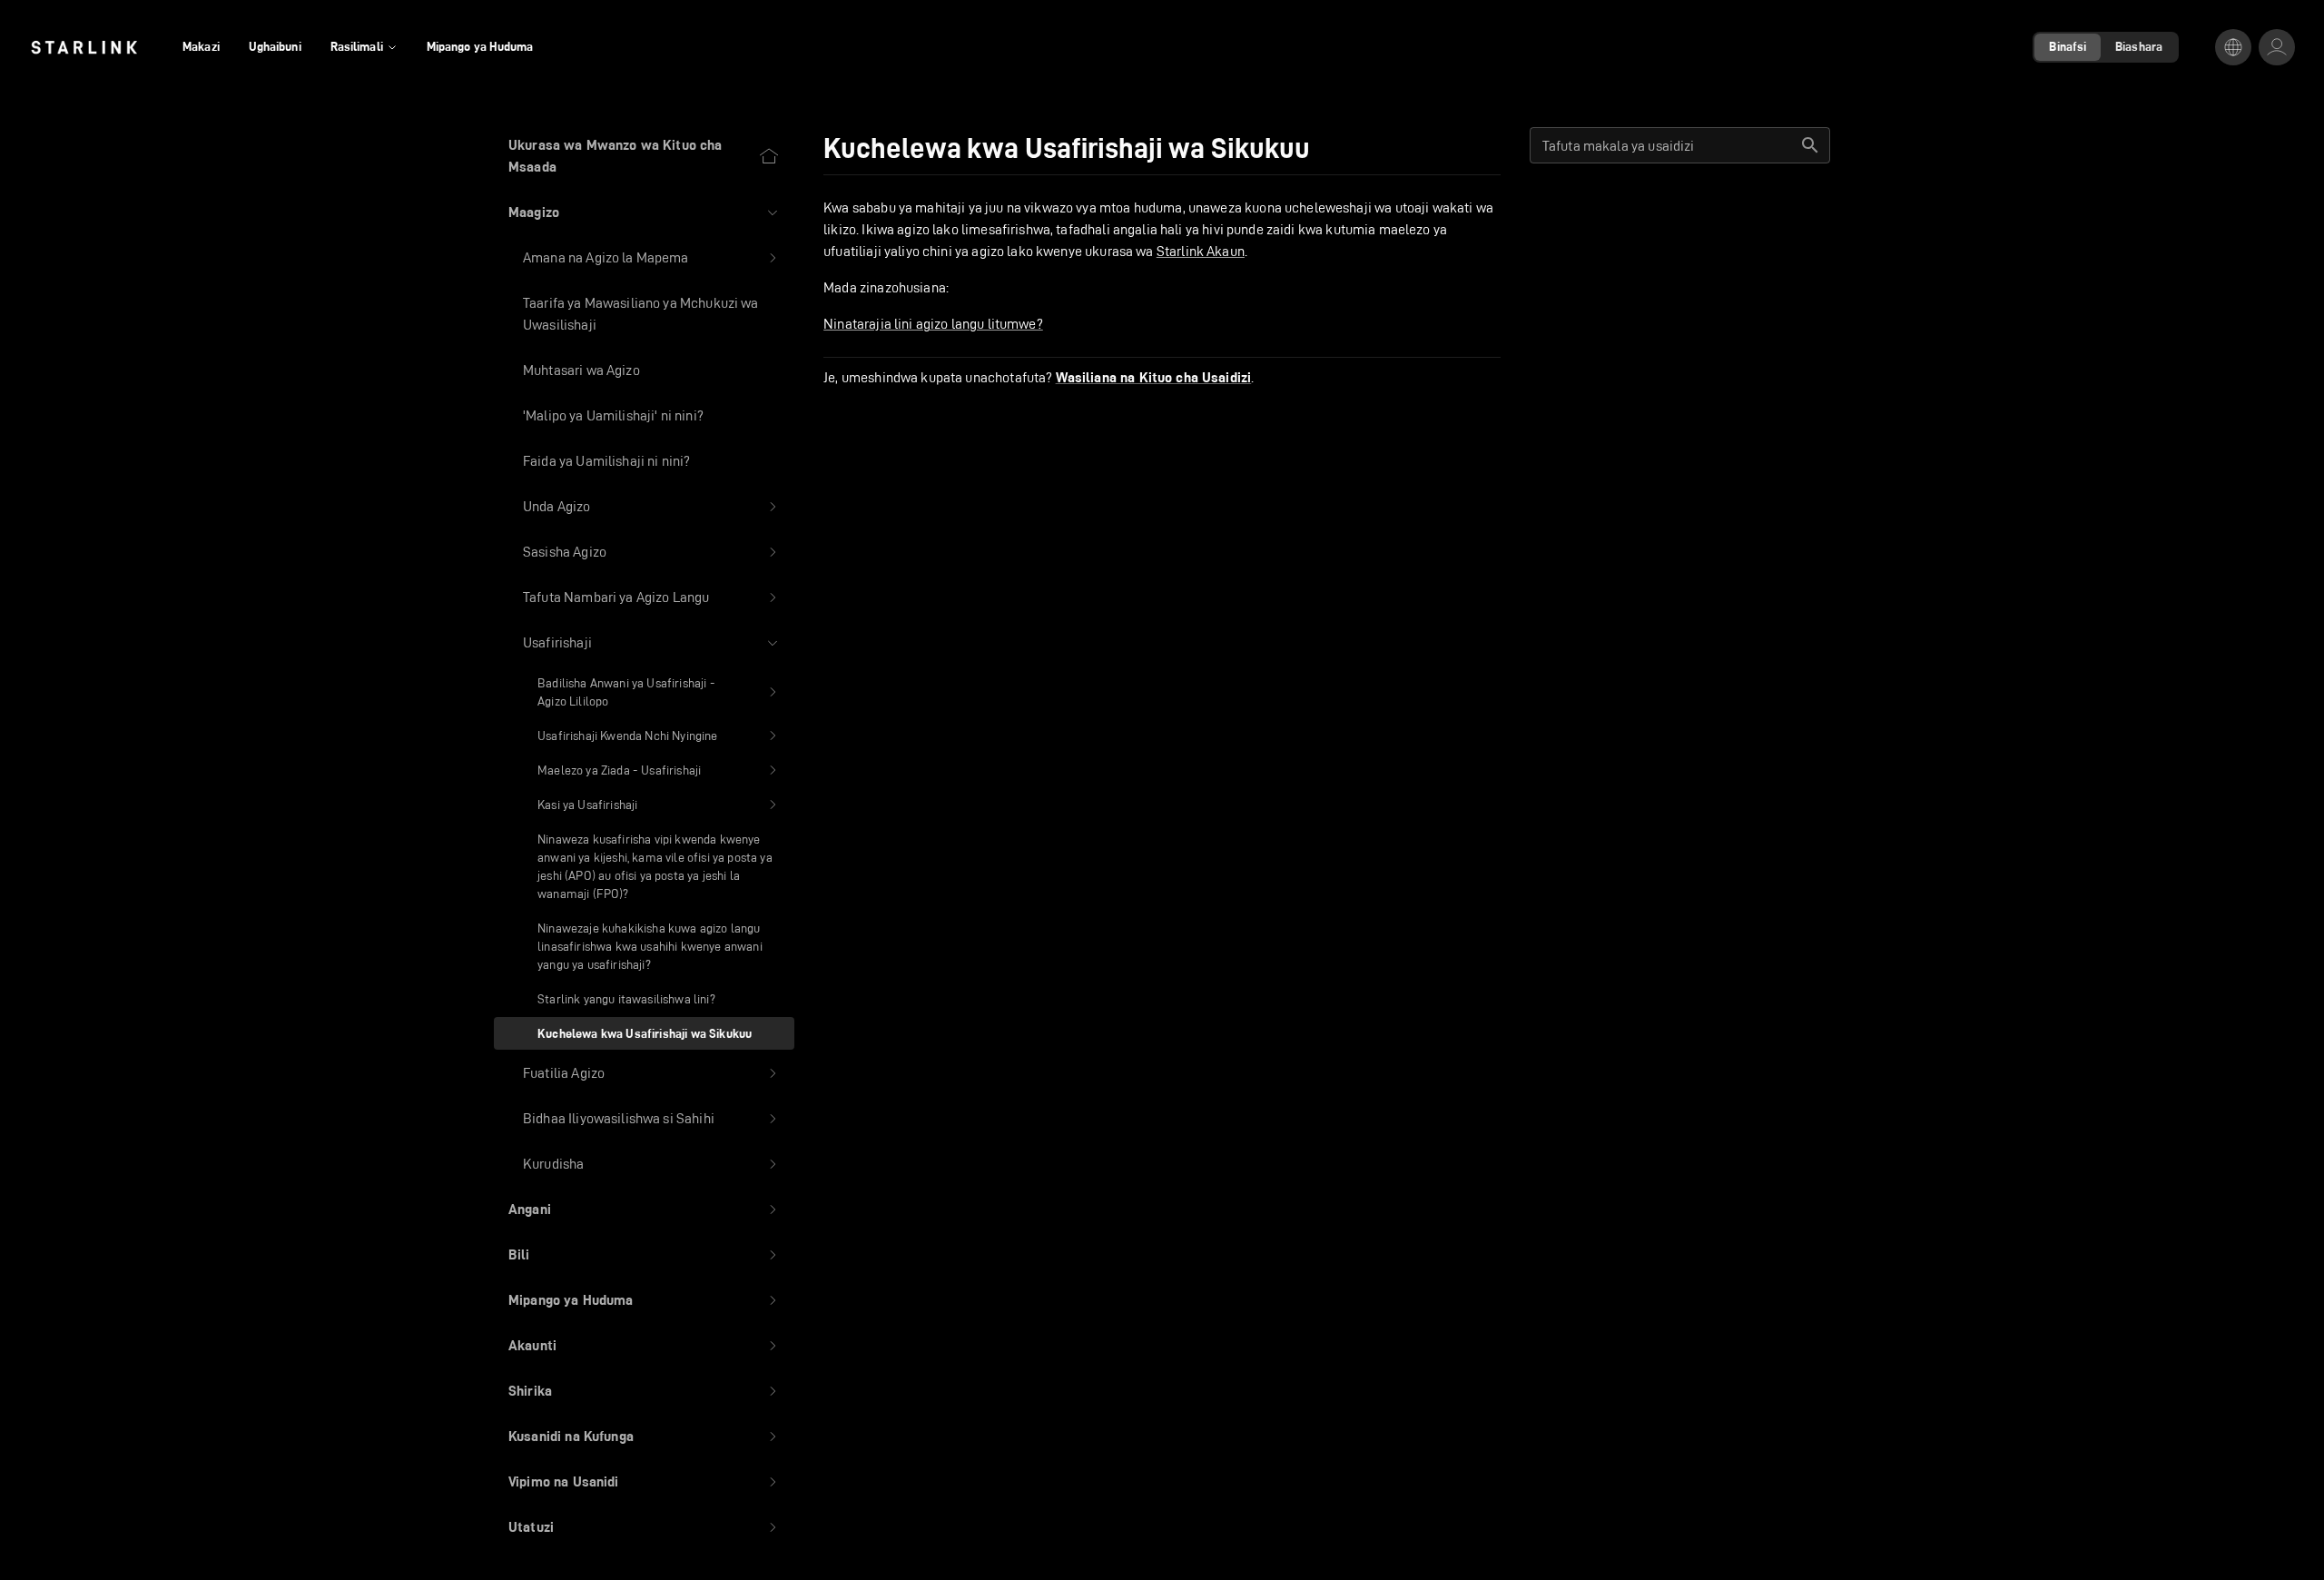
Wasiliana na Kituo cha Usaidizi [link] (1154, 378)
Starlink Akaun (1201, 251)
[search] (1810, 145)
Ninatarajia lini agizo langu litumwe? (933, 324)
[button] (644, 212)
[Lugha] (2233, 47)
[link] (84, 47)
